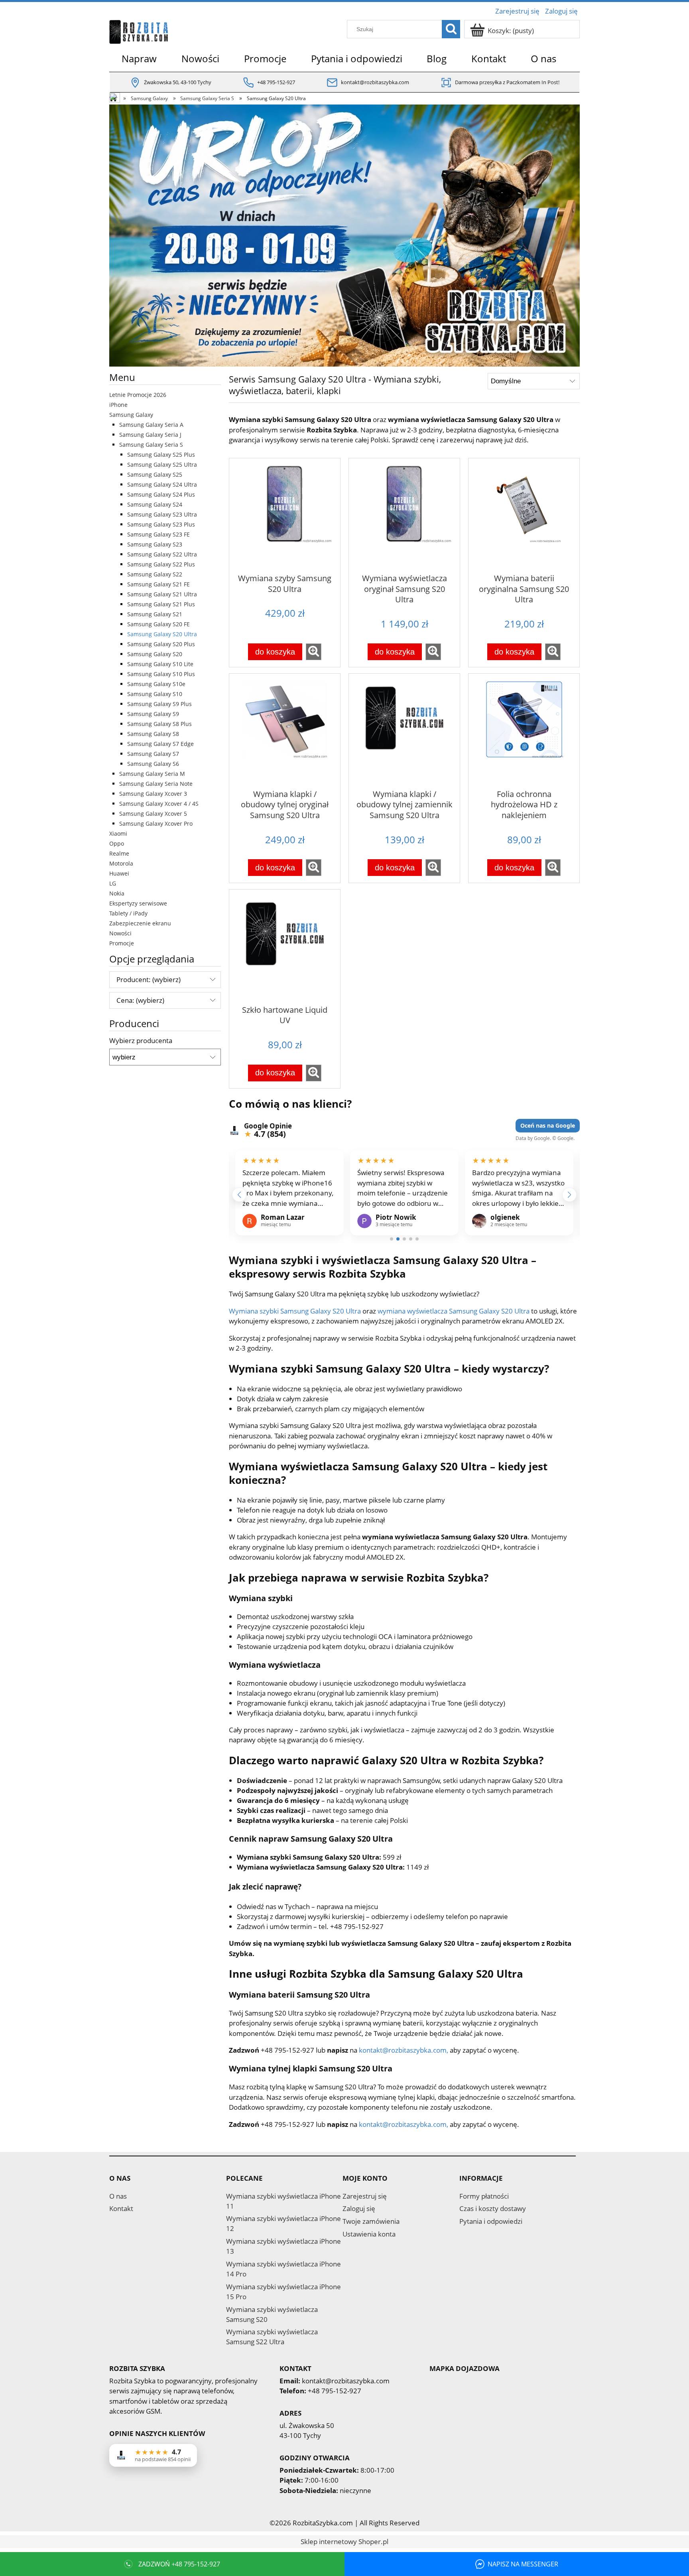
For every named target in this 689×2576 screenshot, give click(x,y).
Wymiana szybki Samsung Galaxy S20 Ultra (295, 1311)
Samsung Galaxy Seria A (151, 425)
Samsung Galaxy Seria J (150, 435)
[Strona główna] (139, 30)
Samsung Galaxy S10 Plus (161, 674)
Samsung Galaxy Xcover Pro (156, 823)
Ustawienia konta (369, 2234)
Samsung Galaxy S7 (153, 754)
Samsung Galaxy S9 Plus (159, 704)
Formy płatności (484, 2196)
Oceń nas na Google (548, 1125)
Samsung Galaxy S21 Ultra (162, 594)
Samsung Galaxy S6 (153, 764)
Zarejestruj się (365, 2196)
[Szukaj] (451, 29)
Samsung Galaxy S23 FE (158, 534)
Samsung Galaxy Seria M (152, 774)
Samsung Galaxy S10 (155, 694)
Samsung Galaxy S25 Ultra (162, 465)
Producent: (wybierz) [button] (149, 979)
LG (113, 883)
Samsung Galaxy (131, 415)
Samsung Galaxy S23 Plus (161, 524)
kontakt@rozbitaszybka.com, (404, 2050)
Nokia (117, 893)
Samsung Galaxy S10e (156, 684)
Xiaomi (118, 833)
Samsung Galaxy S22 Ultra (162, 554)
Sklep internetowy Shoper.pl (344, 2541)
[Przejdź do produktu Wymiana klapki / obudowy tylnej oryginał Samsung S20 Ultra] (285, 730)
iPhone (118, 405)
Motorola (121, 863)
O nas (118, 2196)
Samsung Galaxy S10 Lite (160, 664)
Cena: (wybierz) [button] (140, 1000)
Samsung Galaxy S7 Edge (160, 744)
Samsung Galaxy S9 (153, 714)
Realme (119, 853)
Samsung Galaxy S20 (155, 654)
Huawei (119, 873)
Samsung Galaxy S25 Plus (161, 455)
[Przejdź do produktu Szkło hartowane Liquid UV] (285, 946)
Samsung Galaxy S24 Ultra (162, 484)
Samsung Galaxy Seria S (151, 445)
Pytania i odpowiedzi (491, 2221)
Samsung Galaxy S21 (155, 614)
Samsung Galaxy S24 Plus (161, 494)
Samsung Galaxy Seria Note (156, 784)
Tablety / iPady (128, 913)
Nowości (120, 933)
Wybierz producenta (141, 1041)
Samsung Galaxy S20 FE (158, 624)
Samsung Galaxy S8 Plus (159, 724)
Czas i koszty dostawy (493, 2208)
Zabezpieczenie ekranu (140, 923)
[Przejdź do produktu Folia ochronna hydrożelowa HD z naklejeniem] (524, 730)
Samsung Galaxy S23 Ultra (162, 514)
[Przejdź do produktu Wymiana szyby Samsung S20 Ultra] (285, 515)
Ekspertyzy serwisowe (138, 903)
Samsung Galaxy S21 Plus (161, 604)
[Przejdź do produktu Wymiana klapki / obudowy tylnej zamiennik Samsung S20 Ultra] (404, 730)
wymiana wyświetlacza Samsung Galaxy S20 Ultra (454, 1311)
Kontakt (121, 2208)
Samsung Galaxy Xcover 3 (153, 794)
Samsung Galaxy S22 (155, 574)
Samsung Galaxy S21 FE (158, 584)
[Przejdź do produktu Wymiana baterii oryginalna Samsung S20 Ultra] (524, 515)
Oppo (117, 843)
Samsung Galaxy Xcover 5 (153, 814)
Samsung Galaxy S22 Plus (161, 564)
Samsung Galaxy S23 (155, 544)
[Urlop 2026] (344, 235)
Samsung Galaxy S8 (153, 734)
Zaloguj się (359, 2208)
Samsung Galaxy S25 (155, 474)
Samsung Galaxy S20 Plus (161, 644)
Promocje (122, 943)
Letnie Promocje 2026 (138, 395)
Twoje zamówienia (371, 2221)
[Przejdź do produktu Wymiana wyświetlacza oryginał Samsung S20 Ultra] (404, 515)
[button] (314, 652)
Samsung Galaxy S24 (155, 504)
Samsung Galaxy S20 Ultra (162, 634)
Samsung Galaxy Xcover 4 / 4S (159, 804)
